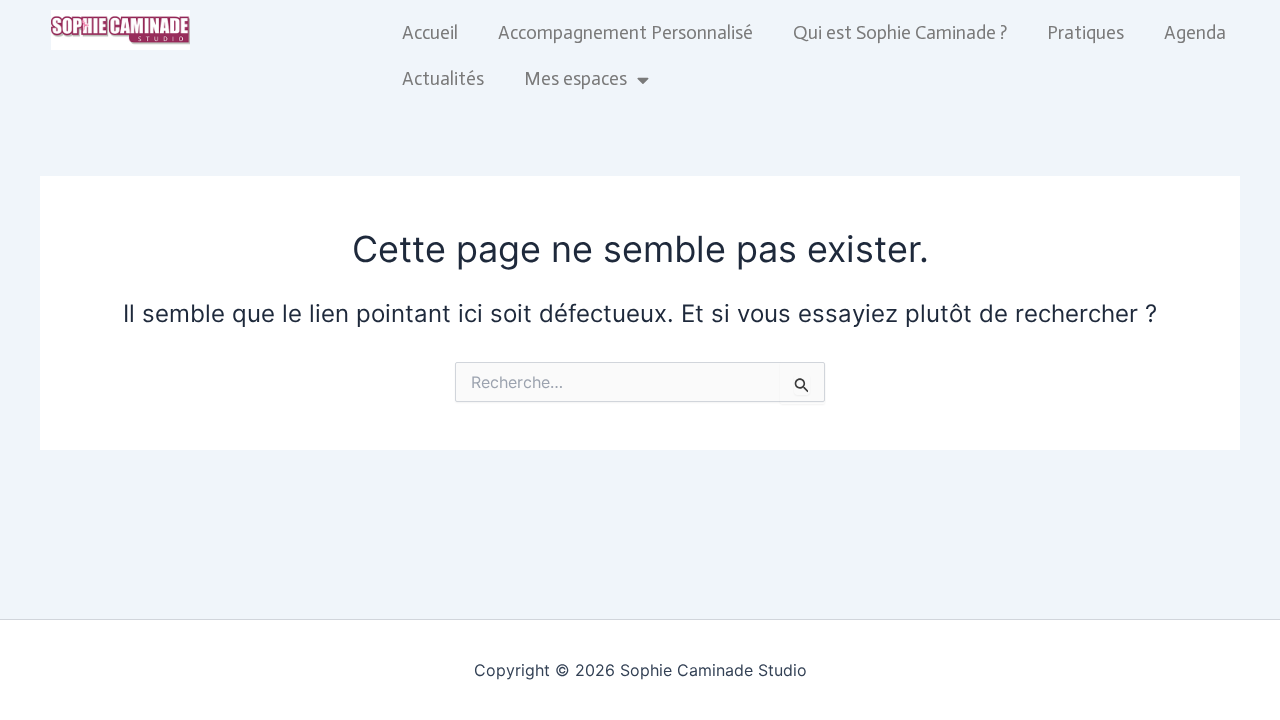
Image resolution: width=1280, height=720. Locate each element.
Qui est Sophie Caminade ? (900, 32)
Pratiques (1085, 32)
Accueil (430, 32)
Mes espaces (575, 78)
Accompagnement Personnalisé (625, 32)
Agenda (1195, 32)
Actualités (443, 78)
